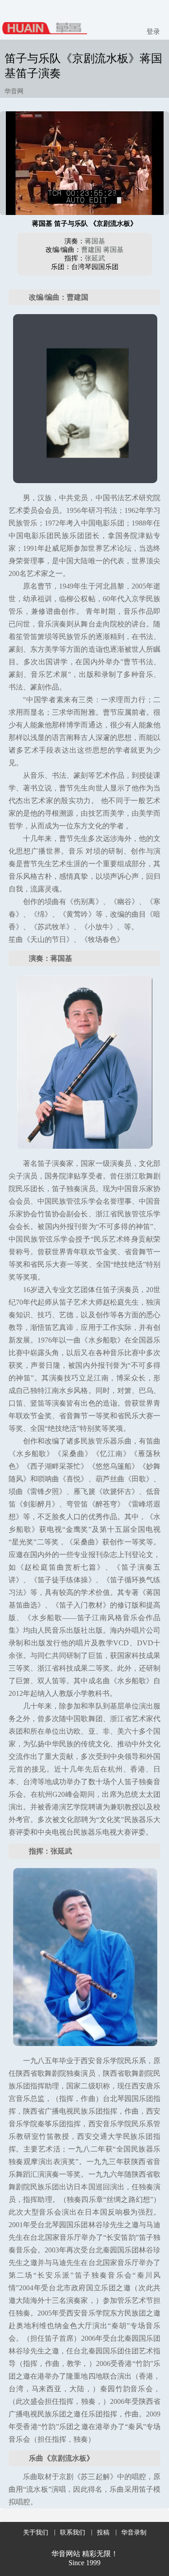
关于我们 (36, 2533)
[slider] (85, 198)
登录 (153, 32)
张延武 (95, 258)
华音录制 (134, 2533)
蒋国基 (95, 241)
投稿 (103, 2533)
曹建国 (91, 250)
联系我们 (73, 2533)
